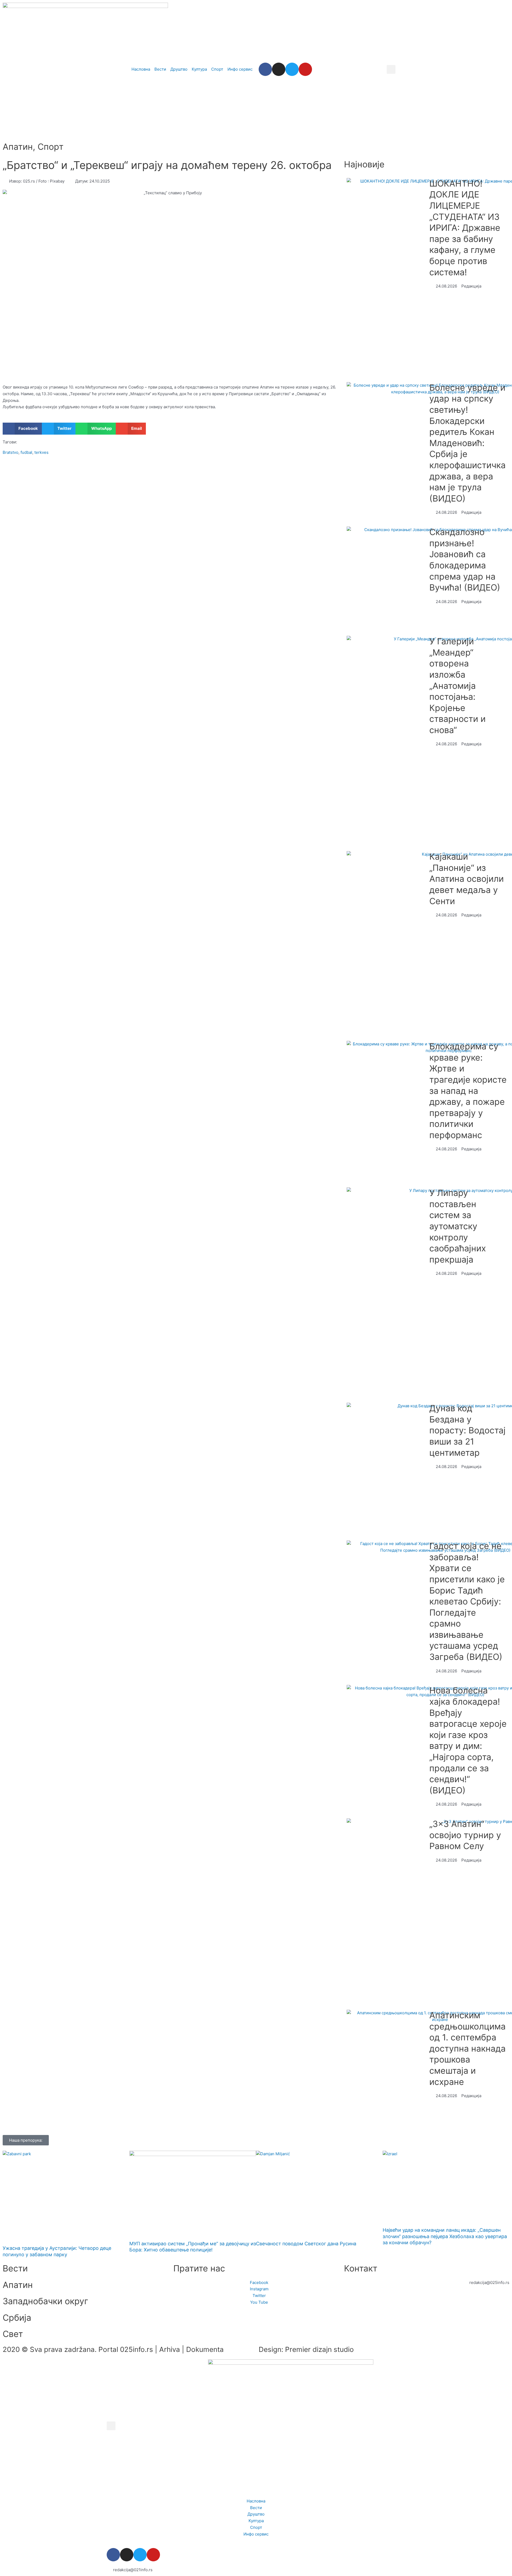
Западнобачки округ (45, 2301)
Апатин (18, 147)
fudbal (26, 452)
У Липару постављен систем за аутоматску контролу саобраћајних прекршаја (458, 1226)
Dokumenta (205, 2349)
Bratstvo (11, 452)
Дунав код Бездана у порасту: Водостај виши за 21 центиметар (467, 1430)
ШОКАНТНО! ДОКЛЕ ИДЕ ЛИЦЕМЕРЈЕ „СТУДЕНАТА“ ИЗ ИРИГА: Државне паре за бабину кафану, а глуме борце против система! (465, 228)
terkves (41, 452)
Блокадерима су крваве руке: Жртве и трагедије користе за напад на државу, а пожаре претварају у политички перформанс (468, 1091)
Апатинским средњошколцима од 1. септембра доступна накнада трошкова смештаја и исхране (467, 2049)
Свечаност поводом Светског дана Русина (306, 2244)
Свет (13, 2334)
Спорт (51, 147)
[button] (391, 69)
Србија (17, 2318)
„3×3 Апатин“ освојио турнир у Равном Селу (465, 1835)
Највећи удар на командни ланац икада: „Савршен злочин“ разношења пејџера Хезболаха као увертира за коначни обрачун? (445, 2236)
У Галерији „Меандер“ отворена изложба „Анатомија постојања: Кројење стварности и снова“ (457, 686)
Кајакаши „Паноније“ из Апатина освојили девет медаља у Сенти (467, 879)
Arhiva (170, 2349)
